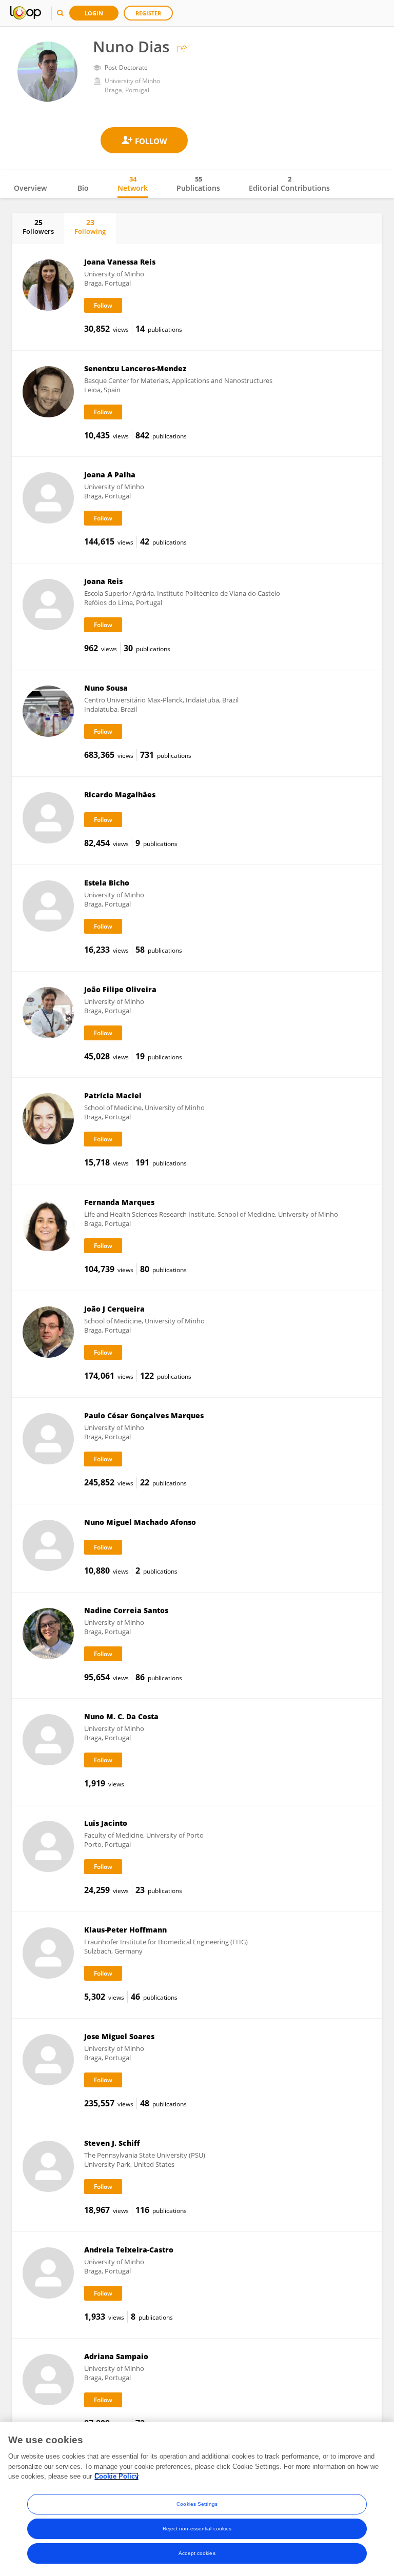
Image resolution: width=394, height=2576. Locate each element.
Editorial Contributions (289, 184)
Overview (30, 188)
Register (148, 13)
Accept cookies (197, 2553)
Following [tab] (90, 227)
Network (133, 184)
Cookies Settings (197, 2504)
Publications (198, 184)
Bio (83, 188)
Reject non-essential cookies (197, 2529)
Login (94, 13)
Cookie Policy (116, 2476)
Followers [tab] (38, 227)
